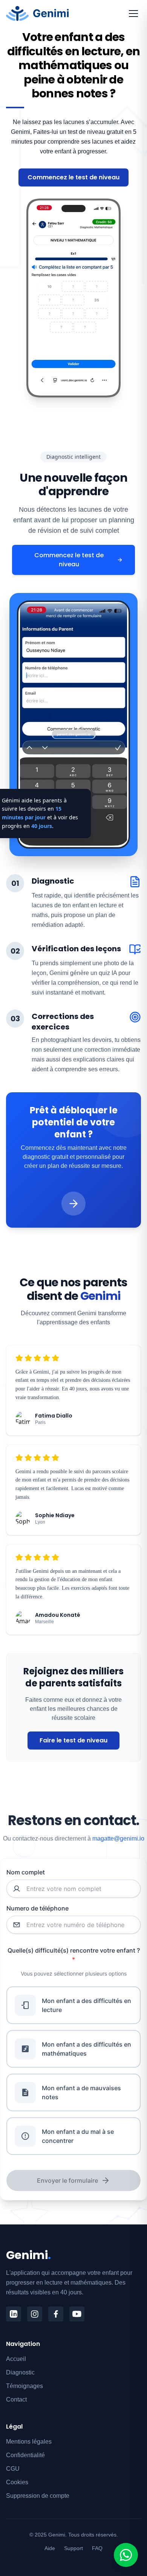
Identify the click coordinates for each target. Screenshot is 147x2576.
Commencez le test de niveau (73, 177)
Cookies (17, 2482)
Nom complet (26, 1872)
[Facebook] (56, 2314)
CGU (13, 2469)
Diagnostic (20, 2372)
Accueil (16, 2359)
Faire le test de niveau (73, 1740)
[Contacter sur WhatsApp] (126, 2555)
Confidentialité (25, 2455)
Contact (16, 2399)
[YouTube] (77, 2314)
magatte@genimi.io (118, 1838)
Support (73, 2548)
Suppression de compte (38, 2496)
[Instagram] (35, 2314)
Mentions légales (29, 2442)
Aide (50, 2548)
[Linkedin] (14, 2314)
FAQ (97, 2548)
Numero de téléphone (38, 1908)
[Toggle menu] (133, 14)
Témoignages (24, 2386)
